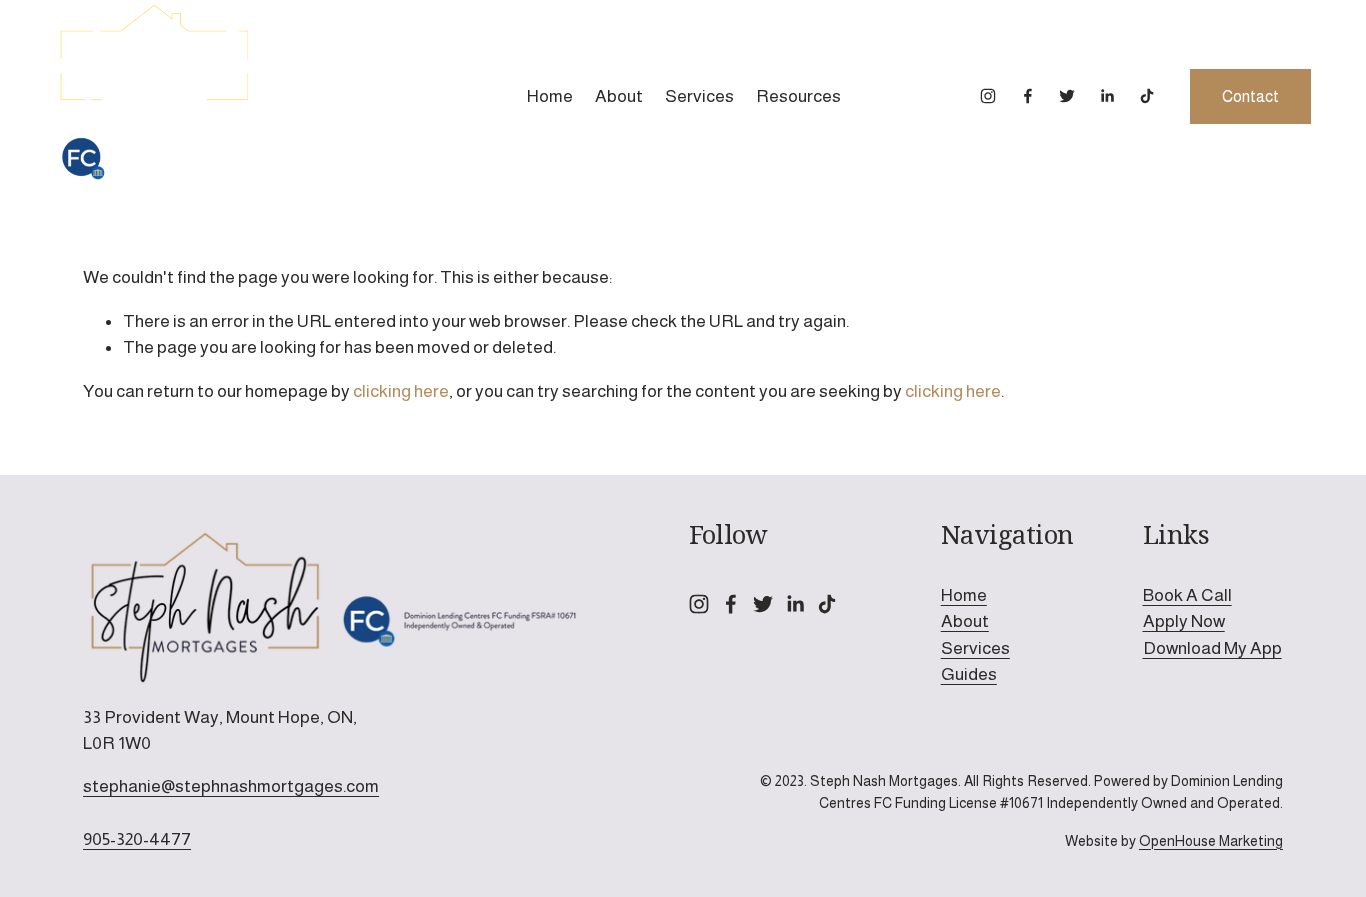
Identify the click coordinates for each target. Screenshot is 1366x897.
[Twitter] (1067, 96)
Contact (1250, 96)
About (619, 96)
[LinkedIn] (1107, 96)
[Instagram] (988, 96)
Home (550, 96)
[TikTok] (1147, 96)
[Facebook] (1028, 96)
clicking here (401, 391)
